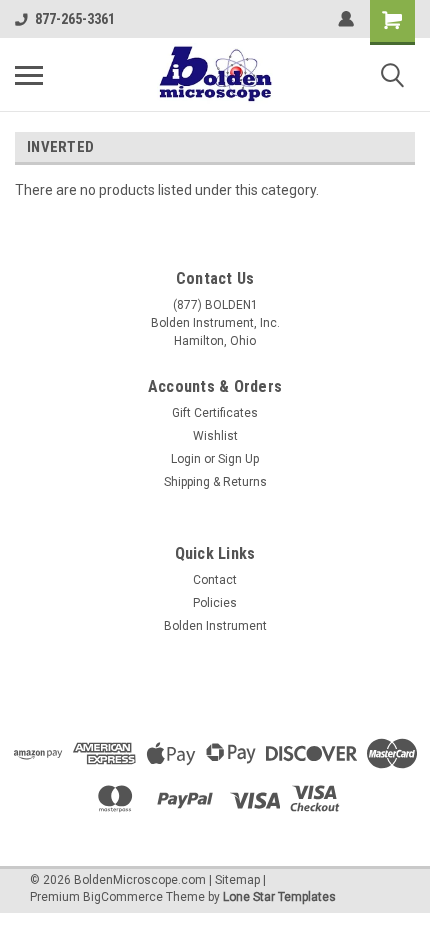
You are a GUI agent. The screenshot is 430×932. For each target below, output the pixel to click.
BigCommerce (123, 897)
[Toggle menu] (29, 75)
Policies (215, 603)
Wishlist (215, 436)
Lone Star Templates (279, 897)
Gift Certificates (215, 413)
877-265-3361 (75, 19)
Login (186, 459)
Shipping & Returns (215, 482)
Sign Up (238, 459)
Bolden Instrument (215, 626)
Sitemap (237, 880)
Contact (215, 580)
